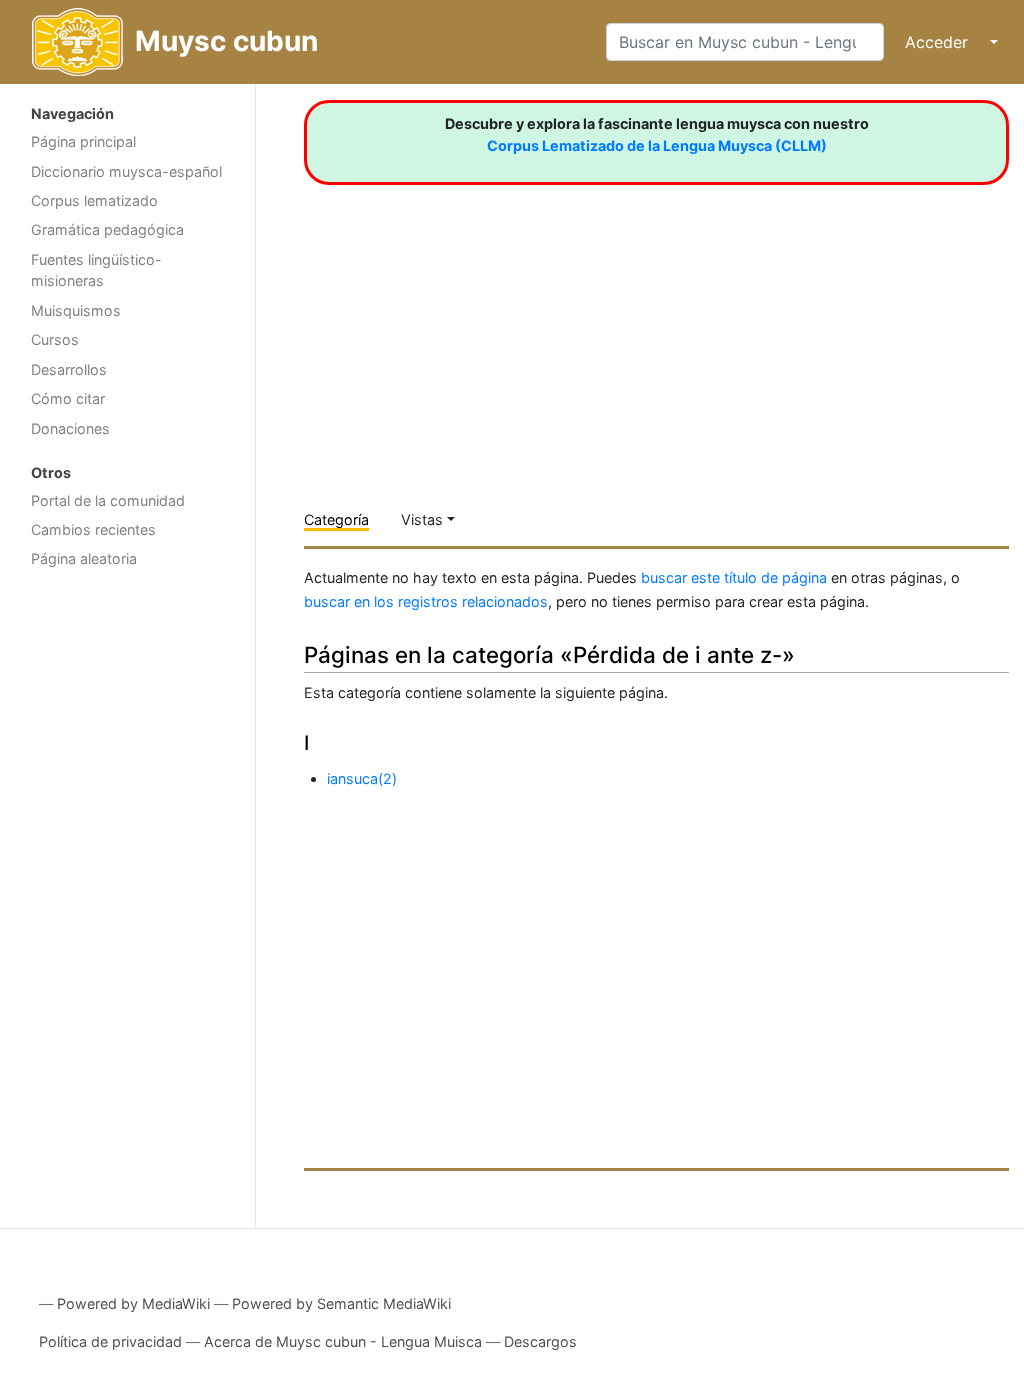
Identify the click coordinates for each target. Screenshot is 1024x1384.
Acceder (936, 42)
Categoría (336, 519)
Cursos (55, 339)
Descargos (540, 1341)
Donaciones (70, 428)
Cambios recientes (93, 529)
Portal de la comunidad (108, 500)
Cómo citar (68, 398)
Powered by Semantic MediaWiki (341, 1303)
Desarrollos (69, 369)
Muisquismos (76, 310)
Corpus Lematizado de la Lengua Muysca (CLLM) (657, 145)
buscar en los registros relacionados (426, 601)
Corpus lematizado (94, 200)
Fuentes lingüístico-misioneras (96, 270)
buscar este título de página (734, 577)
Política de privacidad (110, 1341)
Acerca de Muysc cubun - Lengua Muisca (343, 1341)
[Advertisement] (127, 896)
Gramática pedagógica (107, 229)
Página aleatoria (84, 558)
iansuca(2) (362, 778)
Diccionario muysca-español (126, 171)
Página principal (83, 141)
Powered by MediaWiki (133, 1303)
